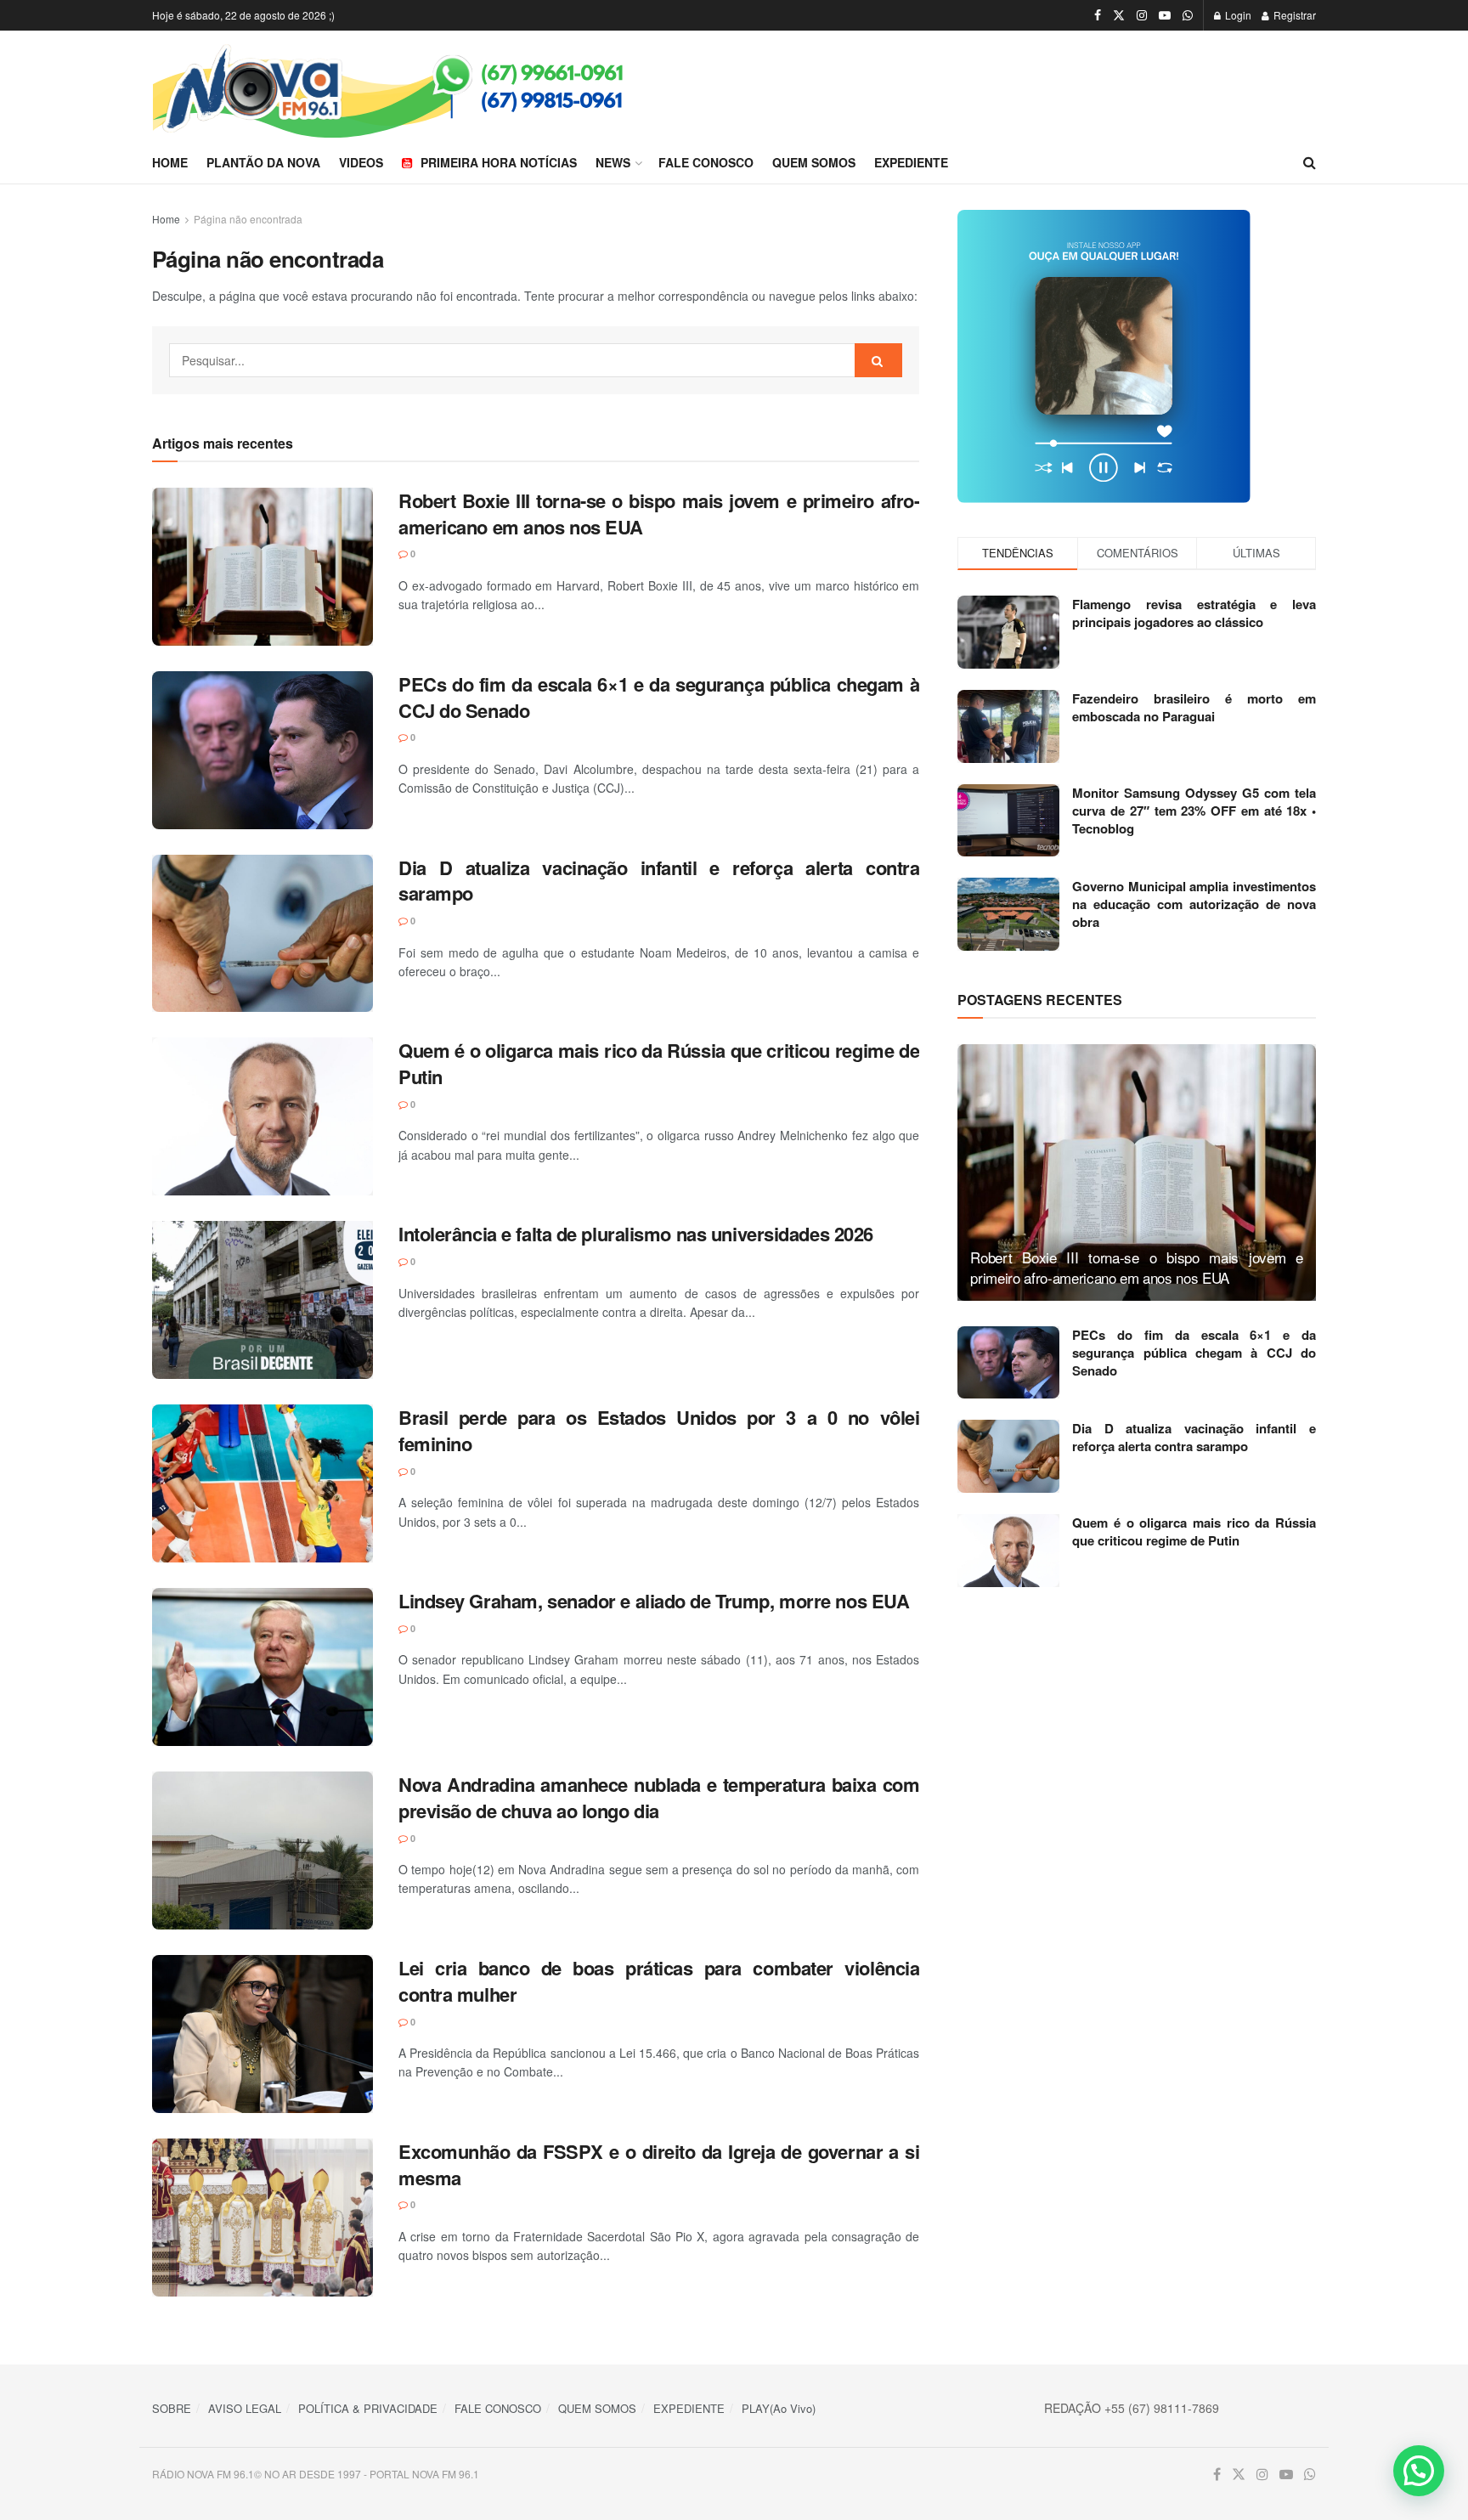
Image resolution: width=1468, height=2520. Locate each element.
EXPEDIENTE (689, 2408)
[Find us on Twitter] (1119, 15)
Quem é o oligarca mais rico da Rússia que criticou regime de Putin (659, 1063)
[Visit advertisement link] (1137, 356)
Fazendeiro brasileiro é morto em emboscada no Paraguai (1194, 707)
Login (1237, 15)
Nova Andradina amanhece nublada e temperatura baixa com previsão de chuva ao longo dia (659, 1797)
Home (170, 162)
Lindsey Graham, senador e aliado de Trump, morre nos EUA (654, 1601)
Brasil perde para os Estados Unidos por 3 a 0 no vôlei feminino (659, 1430)
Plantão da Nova (263, 162)
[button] (1419, 2471)
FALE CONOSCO (498, 2408)
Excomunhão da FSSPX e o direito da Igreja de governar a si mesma (659, 2164)
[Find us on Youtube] (1165, 15)
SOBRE (172, 2408)
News (613, 162)
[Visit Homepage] (443, 86)
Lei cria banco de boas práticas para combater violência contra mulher (659, 1981)
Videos (361, 162)
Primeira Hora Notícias (499, 162)
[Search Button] (1310, 162)
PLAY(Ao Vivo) (779, 2408)
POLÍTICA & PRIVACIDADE (368, 2408)
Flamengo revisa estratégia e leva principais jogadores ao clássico (1194, 613)
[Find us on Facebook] (1098, 15)
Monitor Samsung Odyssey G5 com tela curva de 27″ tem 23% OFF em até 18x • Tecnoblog (1194, 811)
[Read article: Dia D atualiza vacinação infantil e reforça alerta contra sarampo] (263, 934)
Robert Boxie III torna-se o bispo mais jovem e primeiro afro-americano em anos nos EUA (659, 514)
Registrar (1293, 15)
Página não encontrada (248, 219)
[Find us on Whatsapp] (1188, 15)
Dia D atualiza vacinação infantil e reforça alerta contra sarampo (659, 881)
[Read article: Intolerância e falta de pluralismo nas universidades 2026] (263, 1300)
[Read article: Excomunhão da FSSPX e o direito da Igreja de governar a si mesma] (263, 2218)
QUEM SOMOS (597, 2408)
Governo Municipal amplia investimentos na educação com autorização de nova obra (1194, 904)
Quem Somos (814, 162)
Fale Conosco (706, 162)
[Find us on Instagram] (1142, 15)
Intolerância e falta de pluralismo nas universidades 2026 (636, 1234)
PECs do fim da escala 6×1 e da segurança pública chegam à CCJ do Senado (659, 697)
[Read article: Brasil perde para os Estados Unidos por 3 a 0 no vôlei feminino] (263, 1483)
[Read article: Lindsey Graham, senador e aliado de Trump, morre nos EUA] (263, 1667)
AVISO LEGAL (245, 2408)
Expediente (911, 162)
